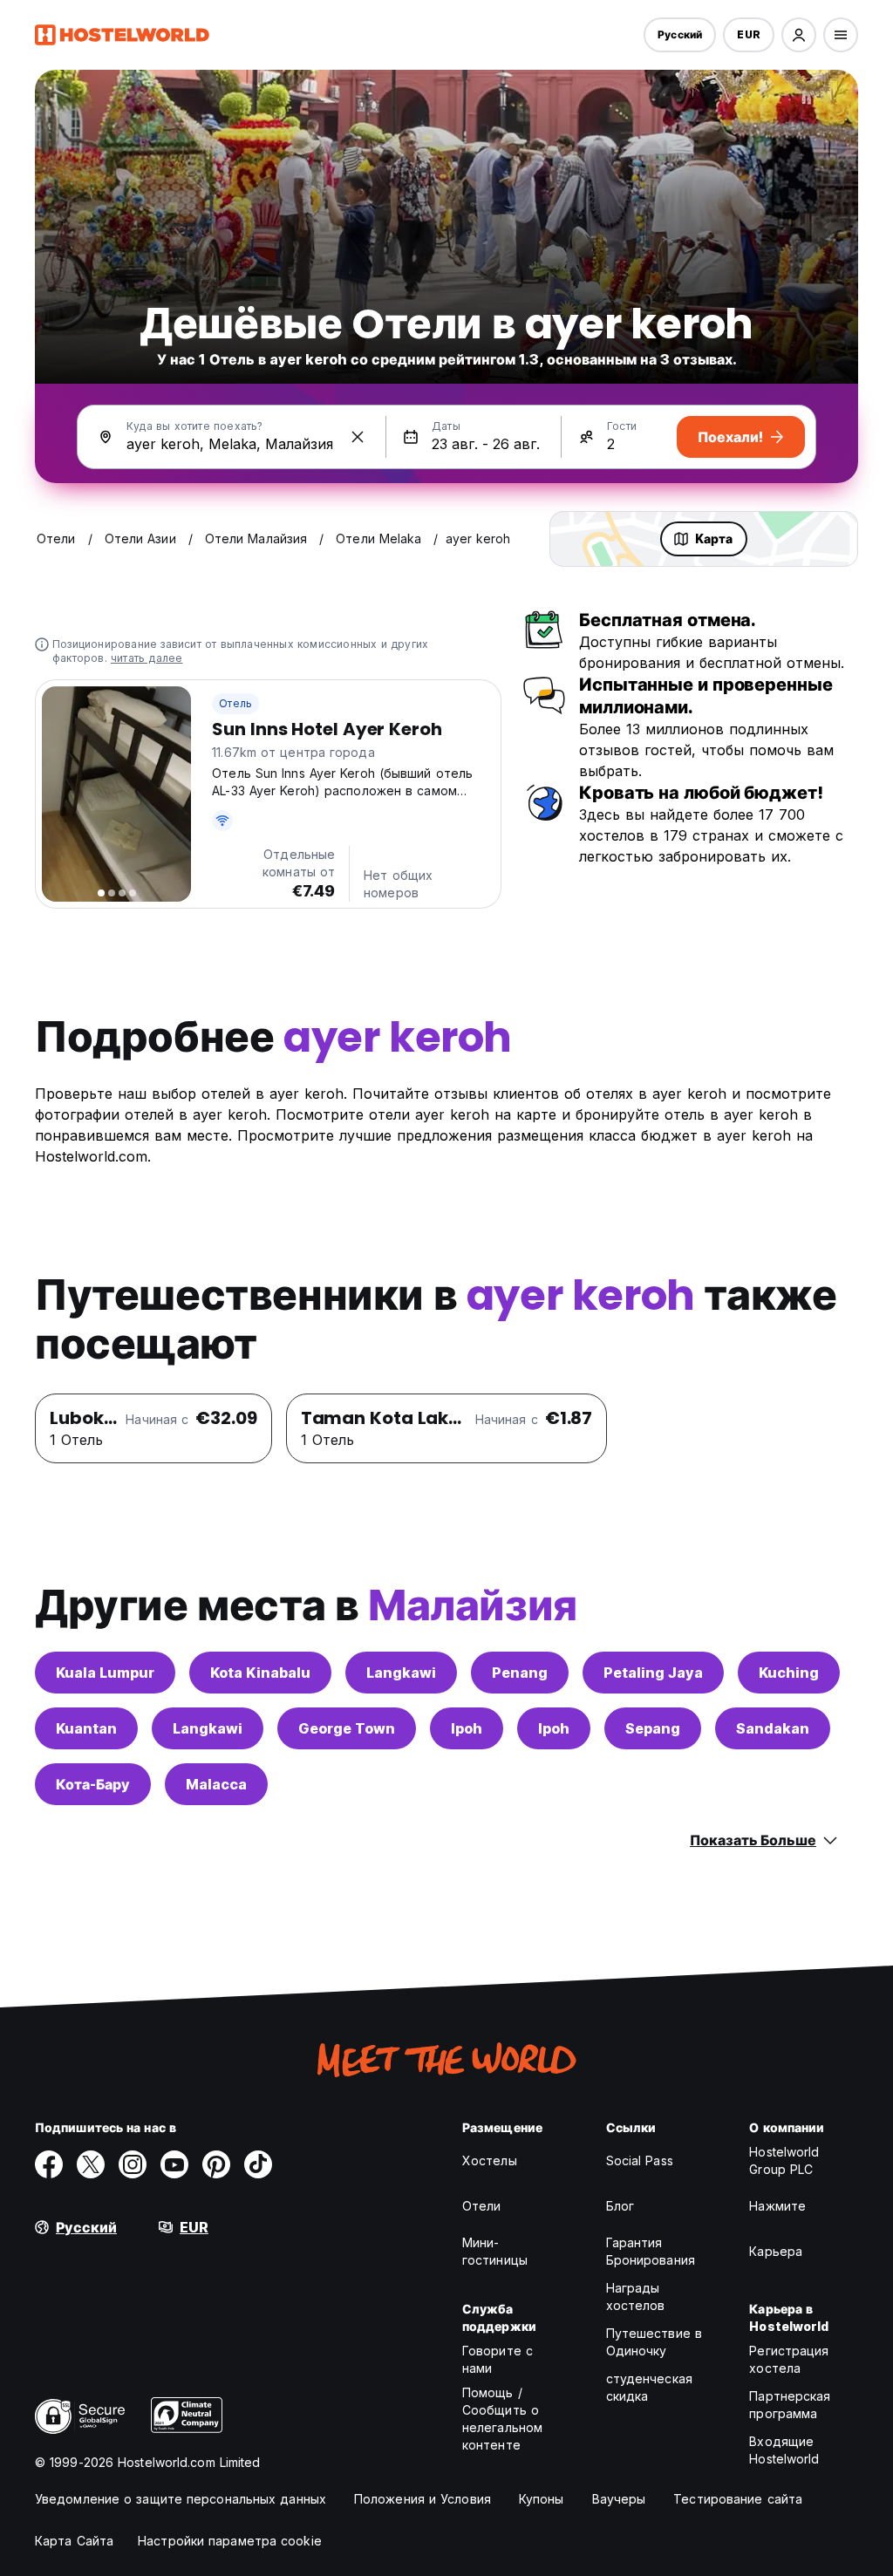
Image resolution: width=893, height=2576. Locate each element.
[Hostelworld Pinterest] (216, 2164)
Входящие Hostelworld (784, 2450)
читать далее (147, 658)
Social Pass (640, 2160)
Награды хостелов (636, 2297)
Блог (620, 2206)
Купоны (542, 2499)
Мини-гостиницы (495, 2251)
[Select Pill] (799, 35)
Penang (520, 1673)
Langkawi (401, 1673)
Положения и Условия (423, 2499)
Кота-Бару (93, 1784)
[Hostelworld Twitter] (91, 2164)
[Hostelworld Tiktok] (258, 2164)
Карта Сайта (74, 2541)
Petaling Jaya (653, 1673)
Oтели (482, 2206)
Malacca (216, 1784)
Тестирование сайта (738, 2499)
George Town (347, 1728)
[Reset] (358, 437)
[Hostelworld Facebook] (49, 2164)
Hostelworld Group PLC (784, 2160)
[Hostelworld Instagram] (133, 2164)
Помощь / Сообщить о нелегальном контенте (502, 2419)
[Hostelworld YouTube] (174, 2164)
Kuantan (86, 1728)
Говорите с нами (498, 2359)
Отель (235, 703)
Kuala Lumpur (105, 1673)
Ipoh (467, 1728)
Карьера (776, 2251)
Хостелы (490, 2160)
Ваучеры (619, 2499)
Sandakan (773, 1728)
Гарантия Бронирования (651, 2251)
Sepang (653, 1728)
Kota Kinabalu (260, 1673)
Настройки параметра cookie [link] (230, 2541)
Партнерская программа (790, 2405)
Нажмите (777, 2206)
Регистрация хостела (789, 2359)
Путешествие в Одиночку (654, 2342)
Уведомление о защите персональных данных (181, 2499)
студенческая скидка (649, 2387)
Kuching (789, 1673)
